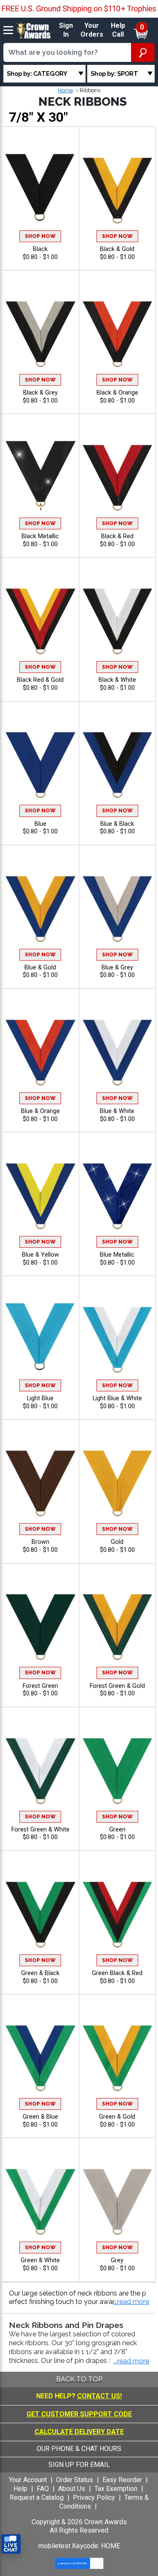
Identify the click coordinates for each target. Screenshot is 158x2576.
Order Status (75, 2480)
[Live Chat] (11, 2544)
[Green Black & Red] (118, 1910)
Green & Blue (40, 2117)
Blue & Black (117, 824)
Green (117, 1830)
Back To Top (79, 2379)
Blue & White (117, 1111)
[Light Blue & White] (118, 1335)
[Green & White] (40, 2197)
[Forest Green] (40, 1622)
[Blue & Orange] (40, 1048)
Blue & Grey (117, 968)
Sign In (66, 30)
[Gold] (118, 1479)
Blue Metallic (117, 1255)
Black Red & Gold (40, 680)
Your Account (28, 2480)
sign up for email (79, 2465)
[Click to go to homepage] (34, 30)
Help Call (118, 30)
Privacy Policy (94, 2497)
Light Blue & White (117, 1398)
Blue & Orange (40, 1111)
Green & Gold (117, 2117)
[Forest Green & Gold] (118, 1622)
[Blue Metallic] (118, 1192)
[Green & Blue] (40, 2054)
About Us (72, 2489)
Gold (117, 1542)
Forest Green (40, 1686)
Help (20, 2489)
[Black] (40, 186)
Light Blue (40, 1398)
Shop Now (40, 236)
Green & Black (40, 1973)
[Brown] (40, 1479)
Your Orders (92, 30)
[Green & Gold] (118, 2054)
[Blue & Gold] (40, 904)
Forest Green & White (40, 1830)
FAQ (43, 2489)
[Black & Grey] (40, 330)
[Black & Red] (118, 473)
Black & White (117, 680)
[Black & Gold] (118, 186)
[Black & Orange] (118, 330)
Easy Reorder (122, 2480)
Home (65, 90)
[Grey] (118, 2197)
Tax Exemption (116, 2489)
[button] (131, 2302)
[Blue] (40, 760)
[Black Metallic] (40, 473)
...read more (131, 2361)
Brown (40, 1542)
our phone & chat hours (79, 2449)
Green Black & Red (117, 1973)
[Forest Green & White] (40, 1766)
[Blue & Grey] (118, 904)
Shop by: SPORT (114, 73)
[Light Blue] (40, 1335)
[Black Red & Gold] (40, 617)
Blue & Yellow (40, 1255)
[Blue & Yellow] (40, 1192)
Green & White (40, 2260)
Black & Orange (117, 393)
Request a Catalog (37, 2497)
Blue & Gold (40, 968)
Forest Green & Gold (117, 1686)
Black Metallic (40, 536)
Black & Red (117, 536)
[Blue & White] (118, 1048)
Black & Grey (40, 393)
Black (40, 249)
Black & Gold (117, 249)
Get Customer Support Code (79, 2414)
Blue (40, 824)
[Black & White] (118, 617)
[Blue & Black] (118, 760)
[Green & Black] (40, 1910)
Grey (117, 2260)
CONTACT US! (99, 2396)
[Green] (118, 1766)
